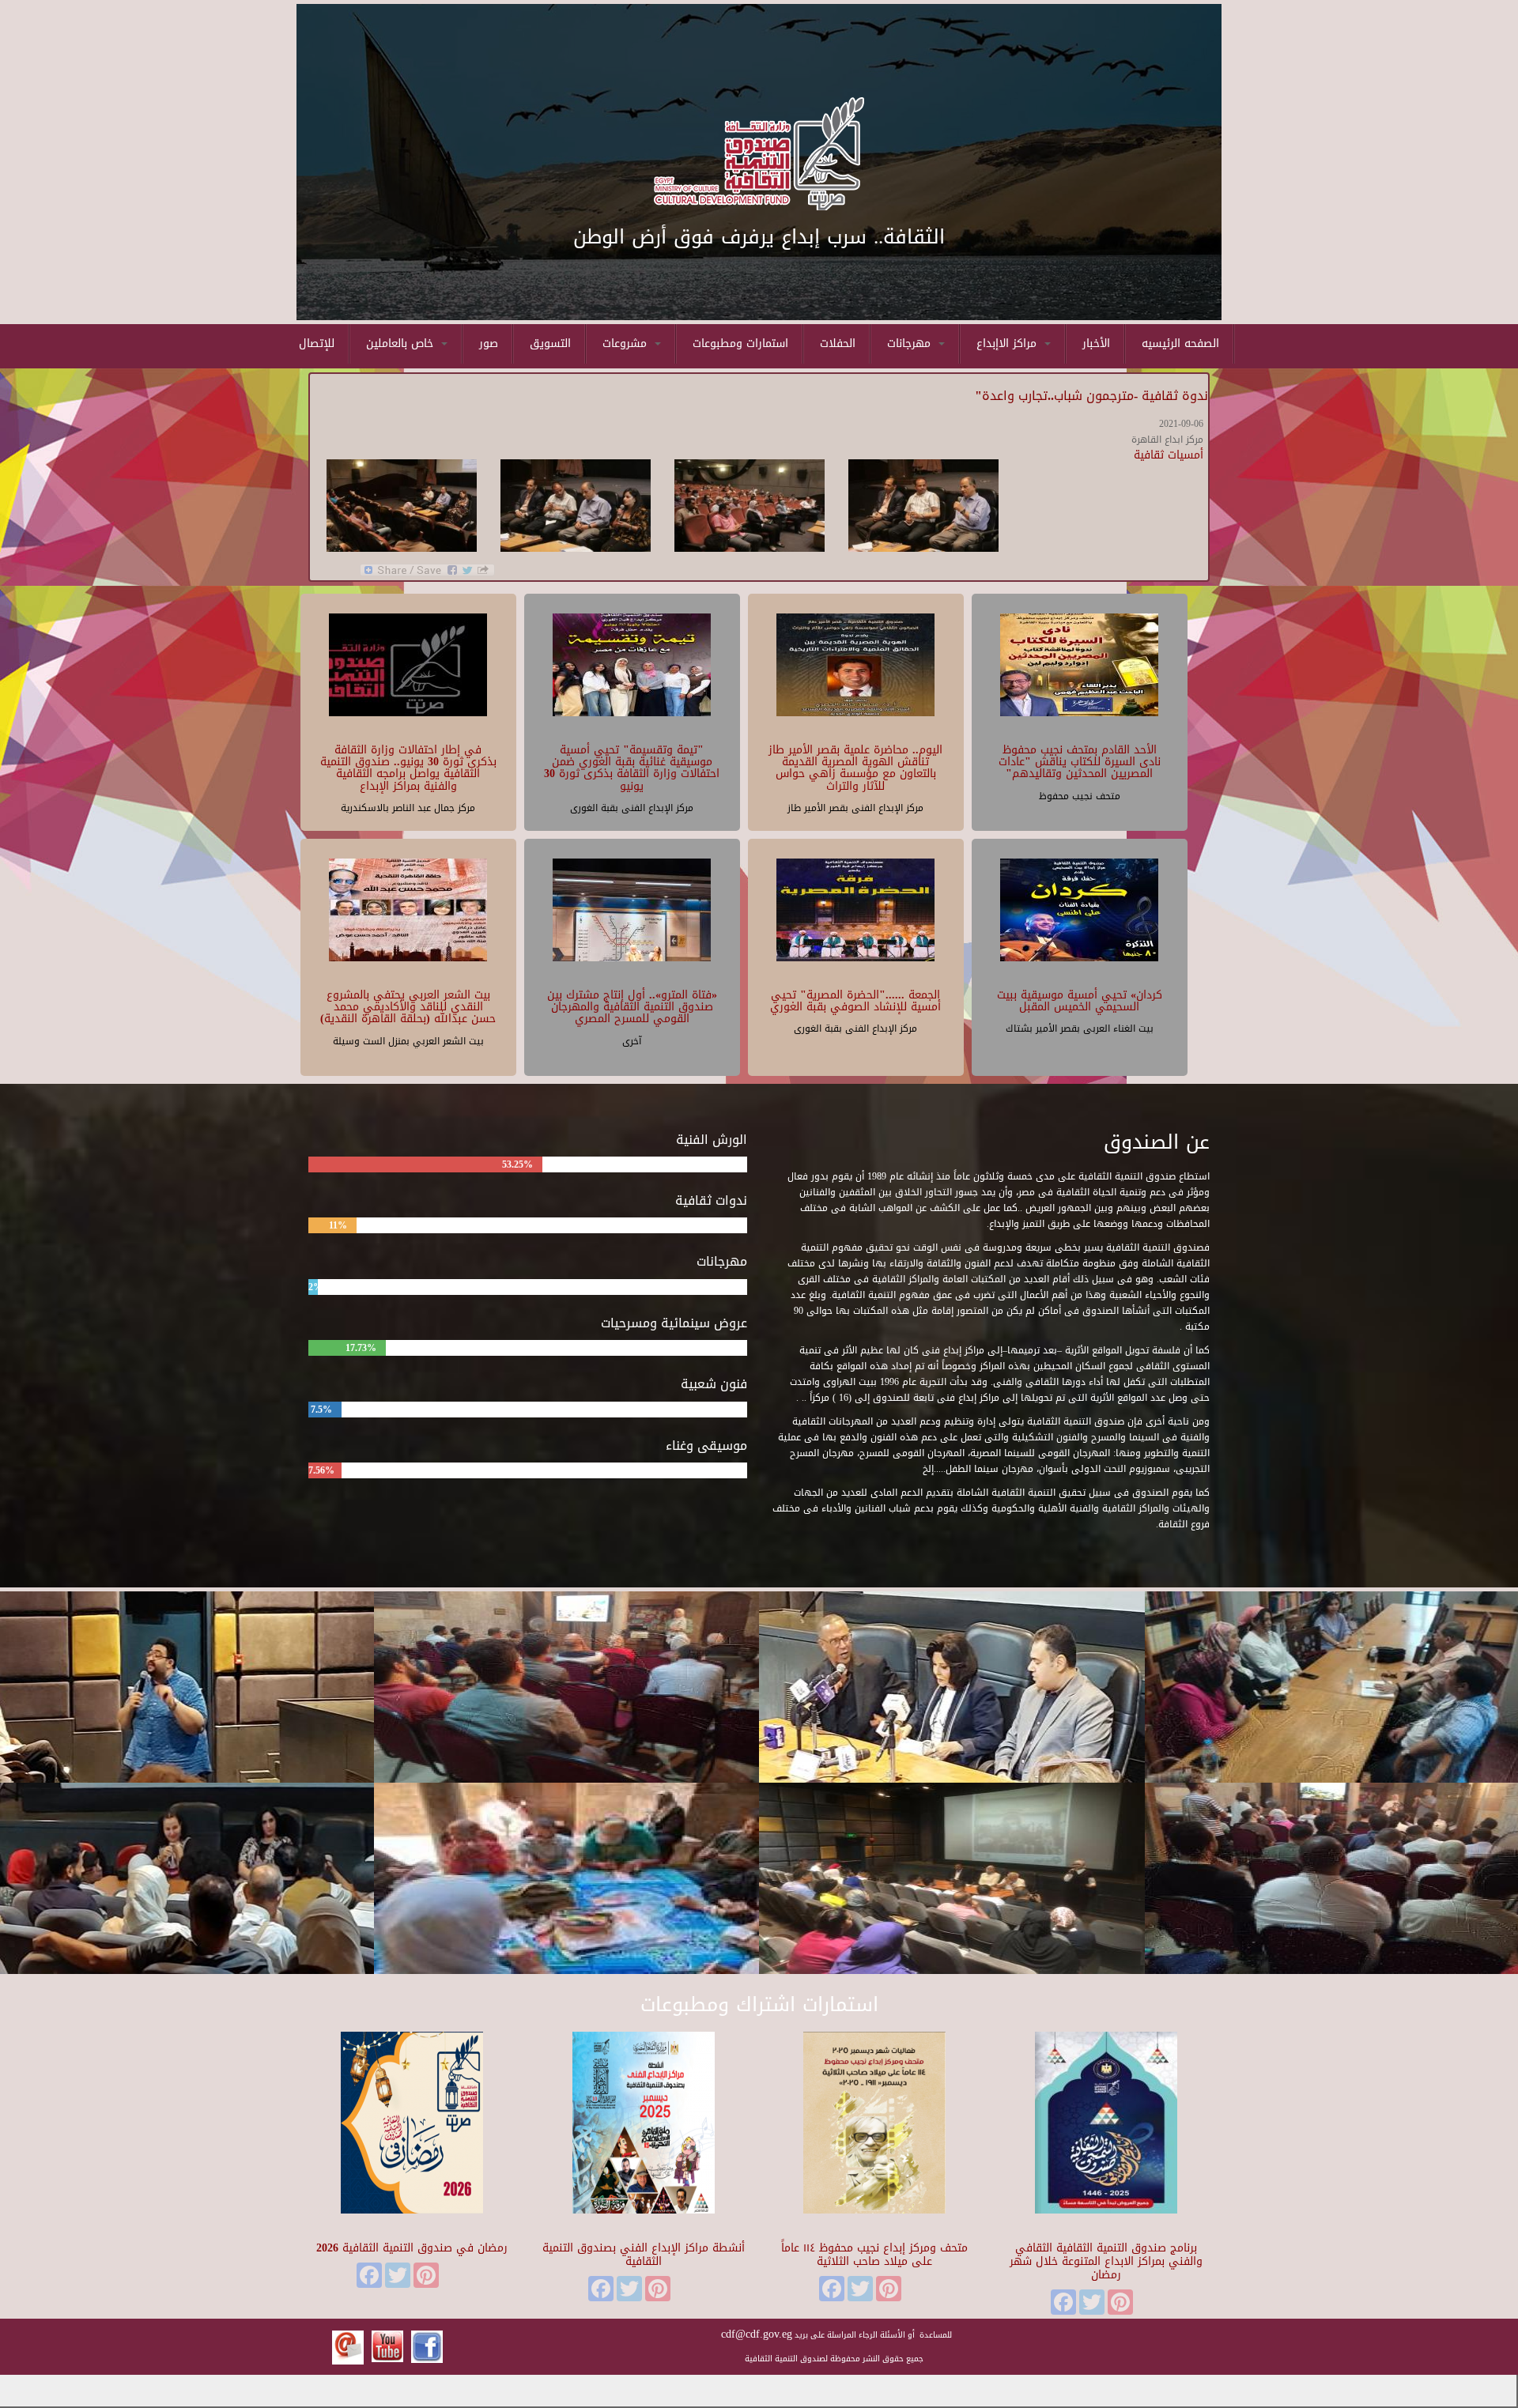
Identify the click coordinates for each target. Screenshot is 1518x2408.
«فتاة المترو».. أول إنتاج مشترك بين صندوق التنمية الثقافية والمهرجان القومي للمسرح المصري (632, 1007)
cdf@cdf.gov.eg (757, 2334)
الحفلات (838, 343)
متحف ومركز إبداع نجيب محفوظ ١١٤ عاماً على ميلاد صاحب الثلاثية (874, 2255)
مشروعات (627, 343)
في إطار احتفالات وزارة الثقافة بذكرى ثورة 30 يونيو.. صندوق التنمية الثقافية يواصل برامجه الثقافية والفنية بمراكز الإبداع (408, 768)
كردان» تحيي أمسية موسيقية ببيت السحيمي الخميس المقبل (1080, 1001)
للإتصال (317, 343)
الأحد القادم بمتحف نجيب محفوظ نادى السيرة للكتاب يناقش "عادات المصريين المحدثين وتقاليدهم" (1080, 762)
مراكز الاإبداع (1008, 343)
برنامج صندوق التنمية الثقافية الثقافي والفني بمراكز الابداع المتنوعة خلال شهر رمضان (1106, 2261)
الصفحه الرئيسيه (1180, 343)
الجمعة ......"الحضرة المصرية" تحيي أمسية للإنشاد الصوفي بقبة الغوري (855, 1001)
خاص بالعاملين (402, 343)
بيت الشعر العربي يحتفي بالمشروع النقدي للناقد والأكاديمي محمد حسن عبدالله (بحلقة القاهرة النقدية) (408, 1007)
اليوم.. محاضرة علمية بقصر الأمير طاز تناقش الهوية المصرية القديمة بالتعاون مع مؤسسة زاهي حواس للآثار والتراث (855, 768)
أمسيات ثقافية (1169, 455)
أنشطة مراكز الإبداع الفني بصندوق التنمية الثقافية (644, 2255)
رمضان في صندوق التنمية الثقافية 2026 (412, 2248)
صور (489, 343)
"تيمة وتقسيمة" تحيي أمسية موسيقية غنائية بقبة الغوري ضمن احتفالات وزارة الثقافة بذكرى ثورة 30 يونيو (632, 768)
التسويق (550, 343)
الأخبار (1096, 343)
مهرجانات (911, 343)
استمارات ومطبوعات (740, 343)
